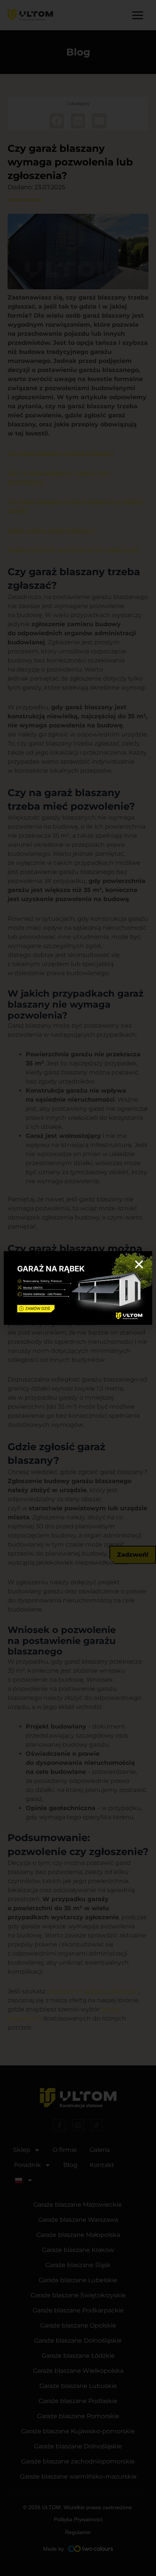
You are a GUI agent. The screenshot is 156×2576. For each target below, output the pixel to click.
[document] (78, 1288)
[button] (139, 1264)
